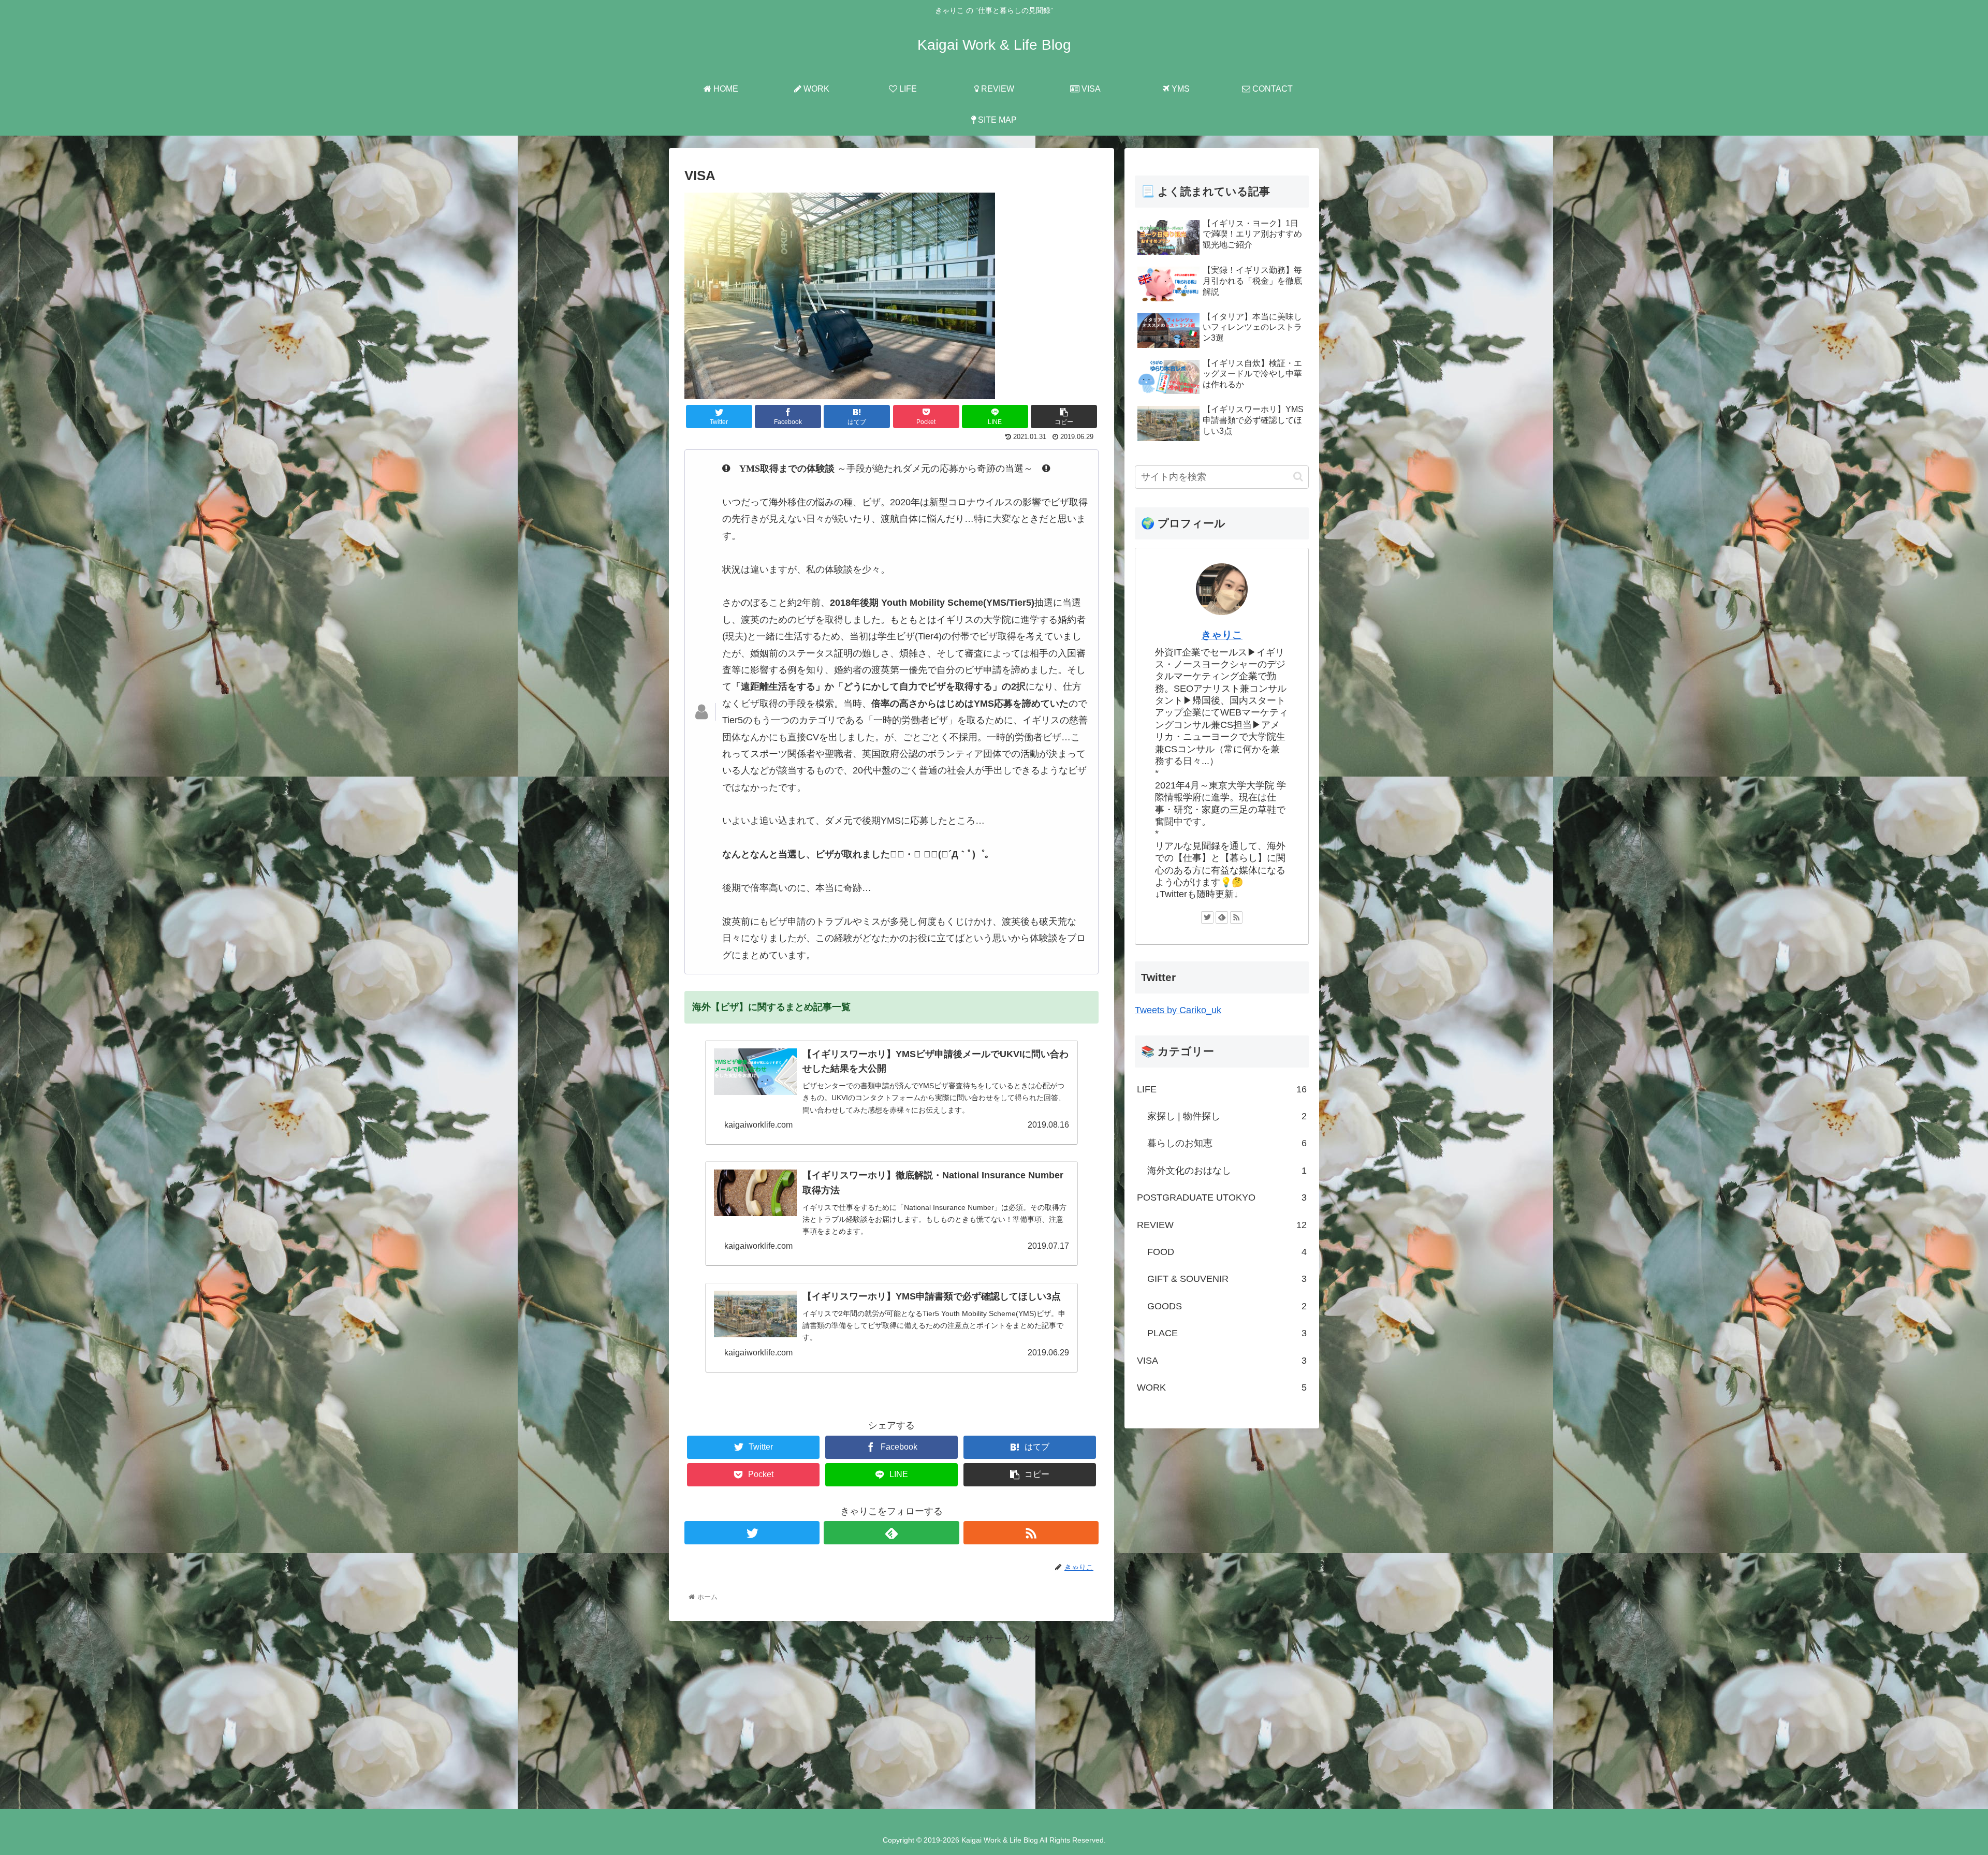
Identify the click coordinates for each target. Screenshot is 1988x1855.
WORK (1222, 1387)
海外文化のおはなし (1227, 1171)
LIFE (1222, 1089)
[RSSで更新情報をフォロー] (1031, 1533)
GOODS (1227, 1306)
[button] (1298, 477)
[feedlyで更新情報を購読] (891, 1533)
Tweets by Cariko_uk (1178, 1010)
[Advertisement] (994, 1719)
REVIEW (1222, 1225)
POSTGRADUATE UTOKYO (1222, 1197)
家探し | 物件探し (1227, 1116)
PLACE (1227, 1333)
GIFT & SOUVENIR (1227, 1279)
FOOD (1227, 1252)
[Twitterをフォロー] (752, 1533)
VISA (1222, 1361)
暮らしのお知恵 (1227, 1143)
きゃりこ (1222, 635)
